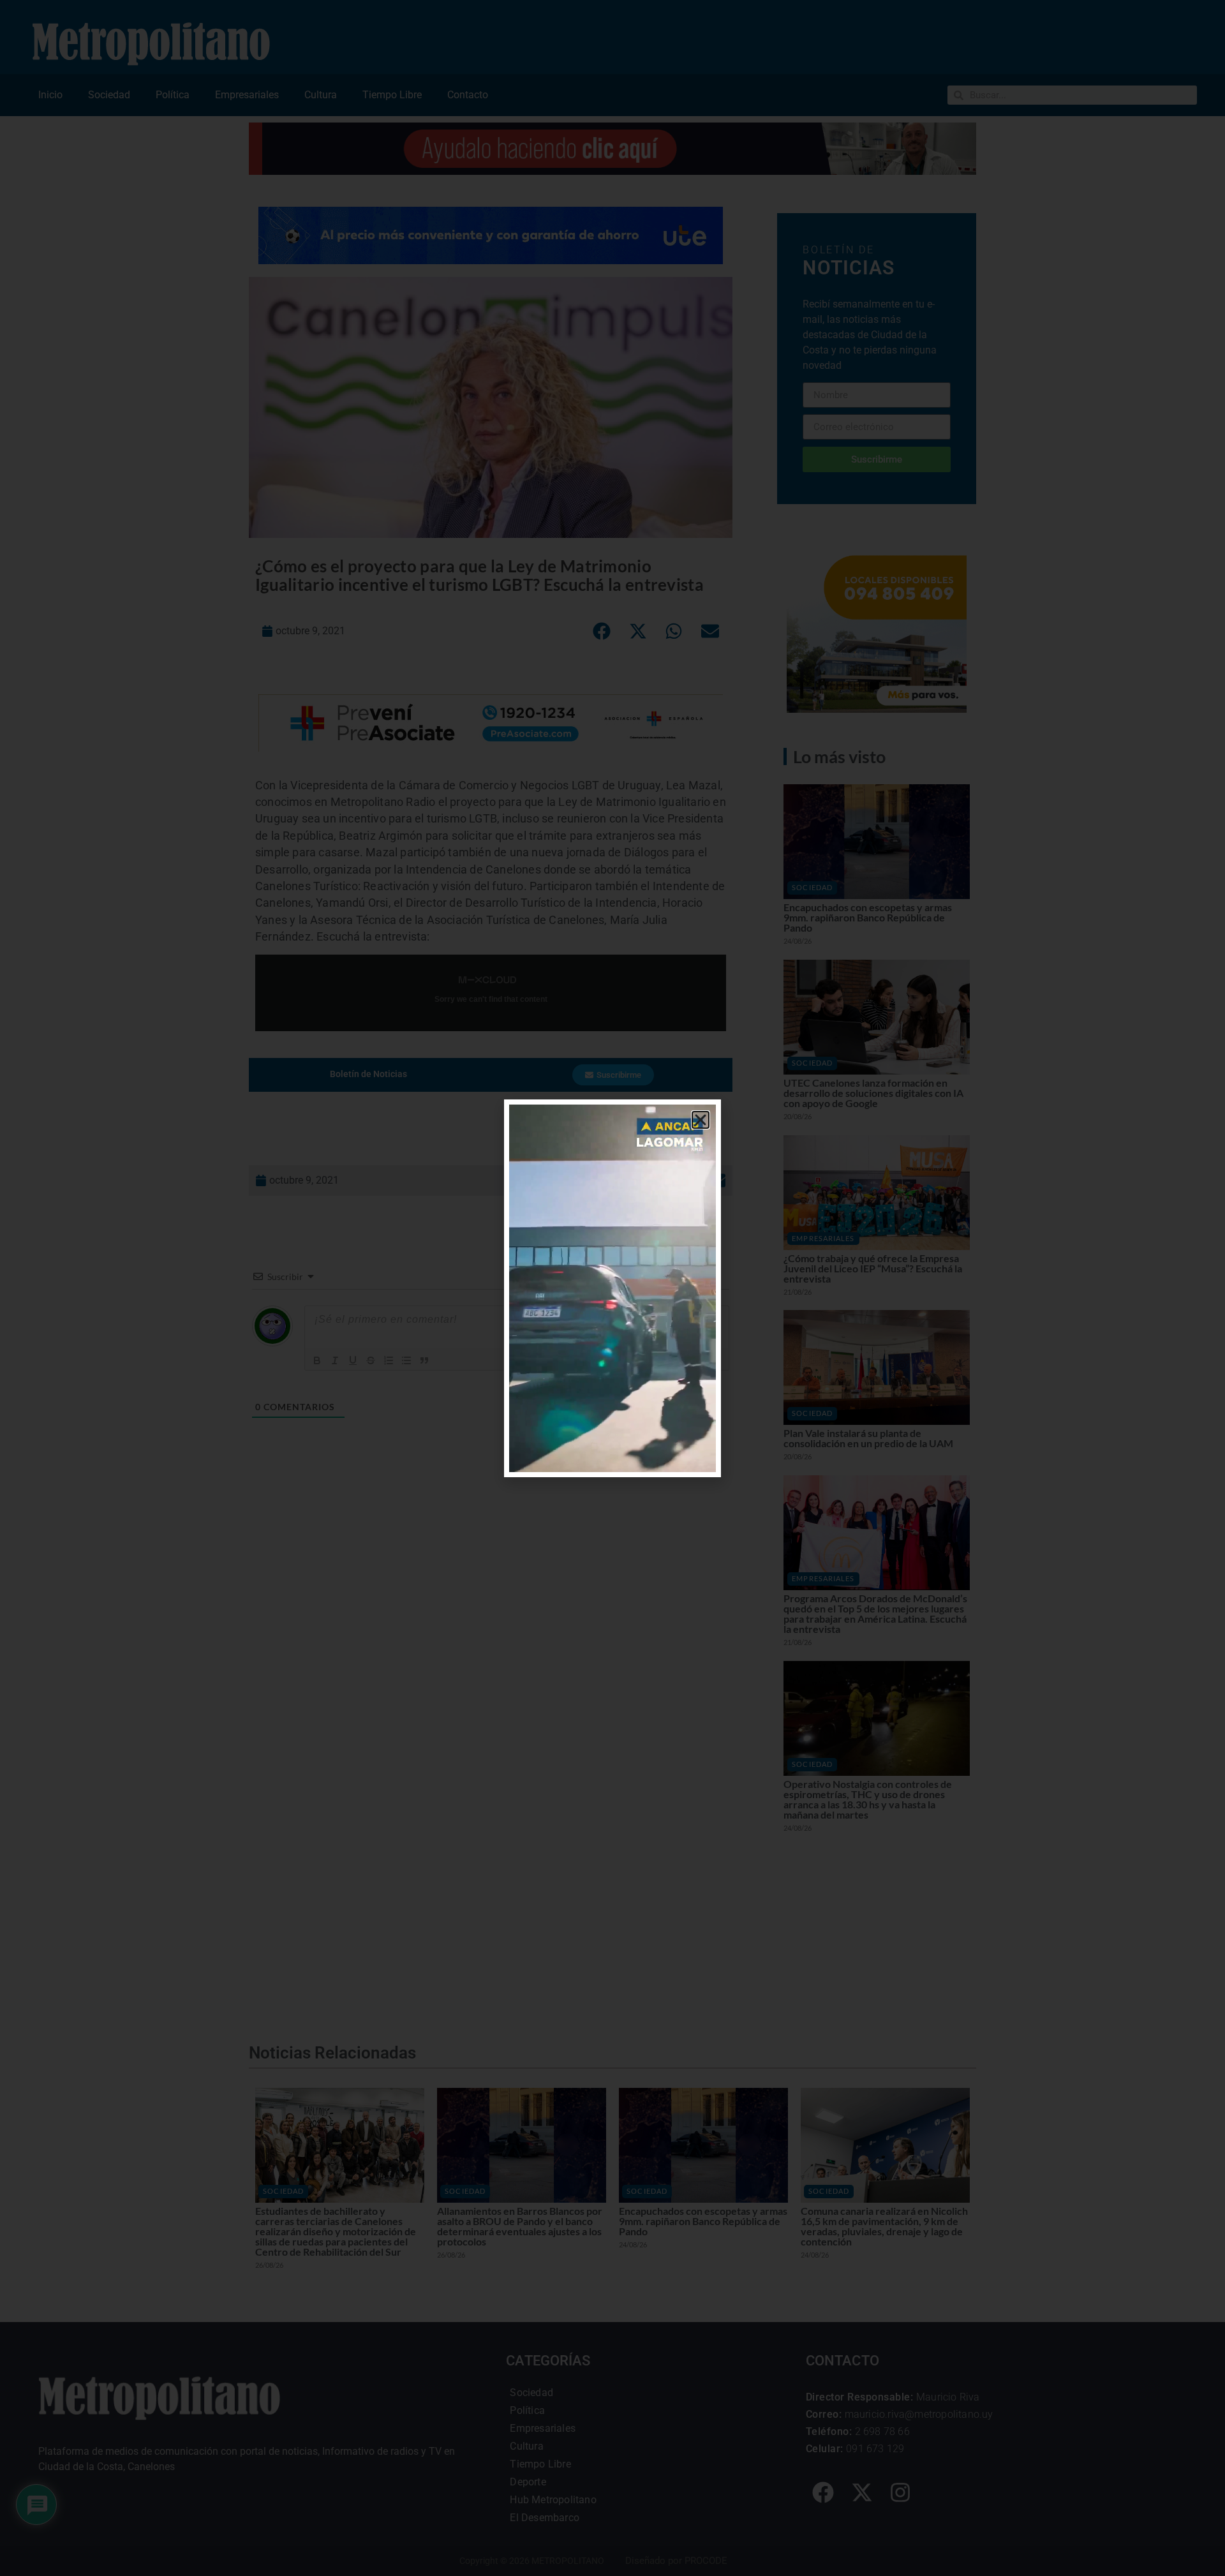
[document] (612, 1288)
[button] (701, 1120)
